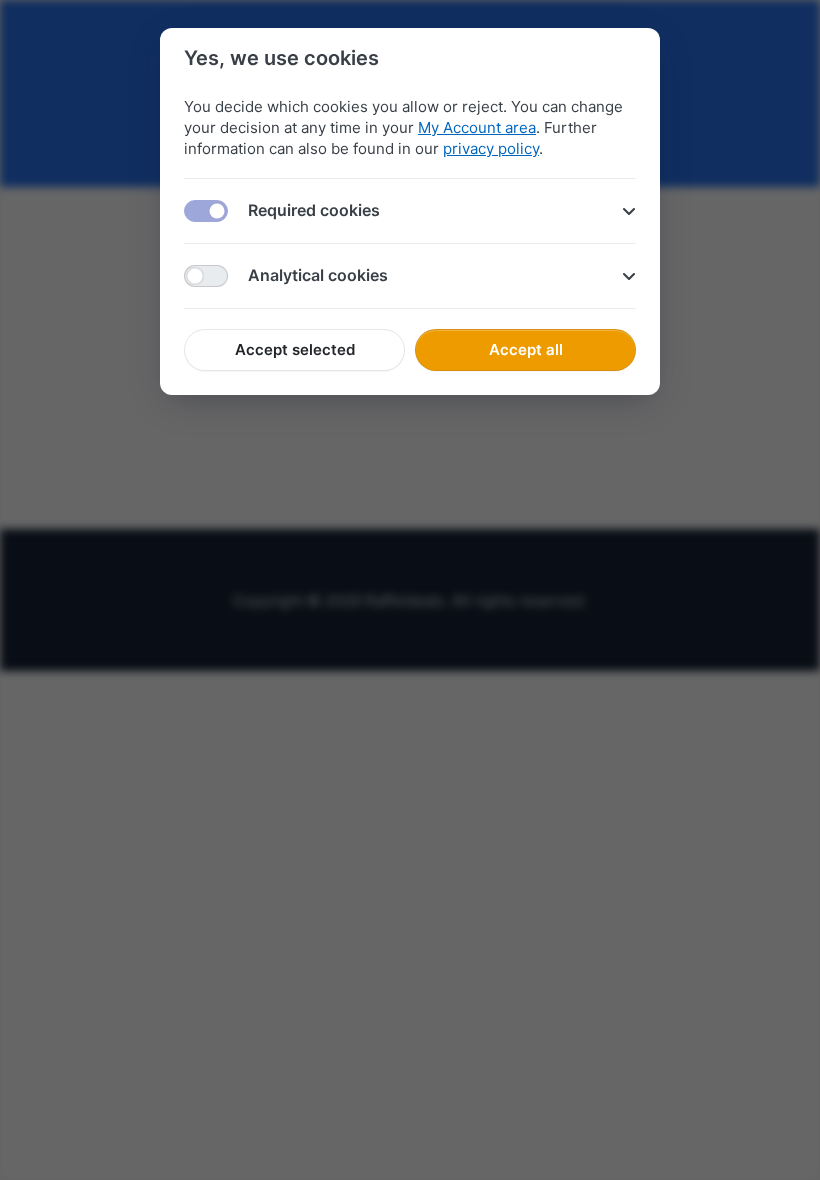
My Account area (477, 127)
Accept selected (295, 349)
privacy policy (491, 148)
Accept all (526, 349)
